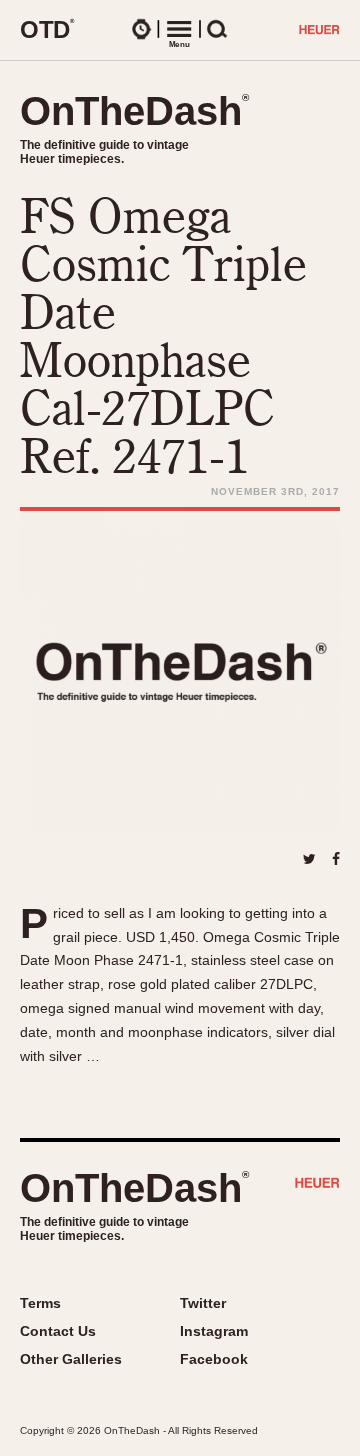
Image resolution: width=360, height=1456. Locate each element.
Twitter (203, 1303)
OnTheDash (134, 111)
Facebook (214, 1359)
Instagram (214, 1331)
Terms (40, 1303)
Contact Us (58, 1331)
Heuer (317, 1185)
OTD (47, 29)
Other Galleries (71, 1359)
